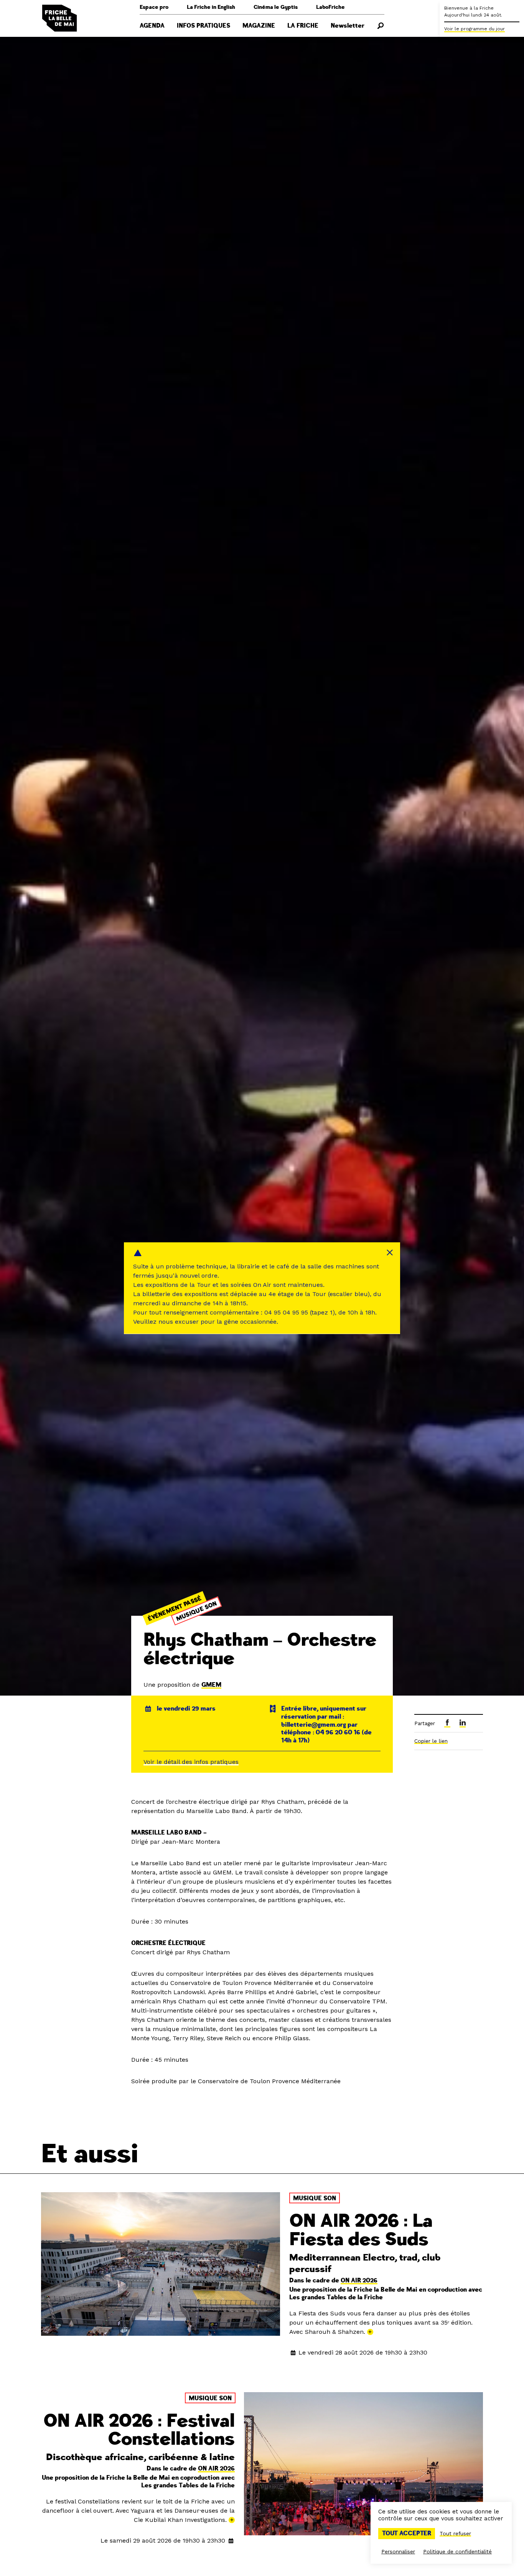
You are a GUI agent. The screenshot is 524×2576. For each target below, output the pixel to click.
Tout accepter (407, 2533)
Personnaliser (398, 2551)
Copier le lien (431, 1741)
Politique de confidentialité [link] (457, 2551)
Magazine (259, 26)
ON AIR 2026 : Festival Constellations (139, 2430)
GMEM (211, 1685)
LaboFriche (330, 7)
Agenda (152, 26)
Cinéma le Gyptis (276, 7)
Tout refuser (455, 2533)
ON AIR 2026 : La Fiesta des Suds (361, 2230)
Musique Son (196, 1611)
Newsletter (348, 26)
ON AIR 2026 (359, 2280)
